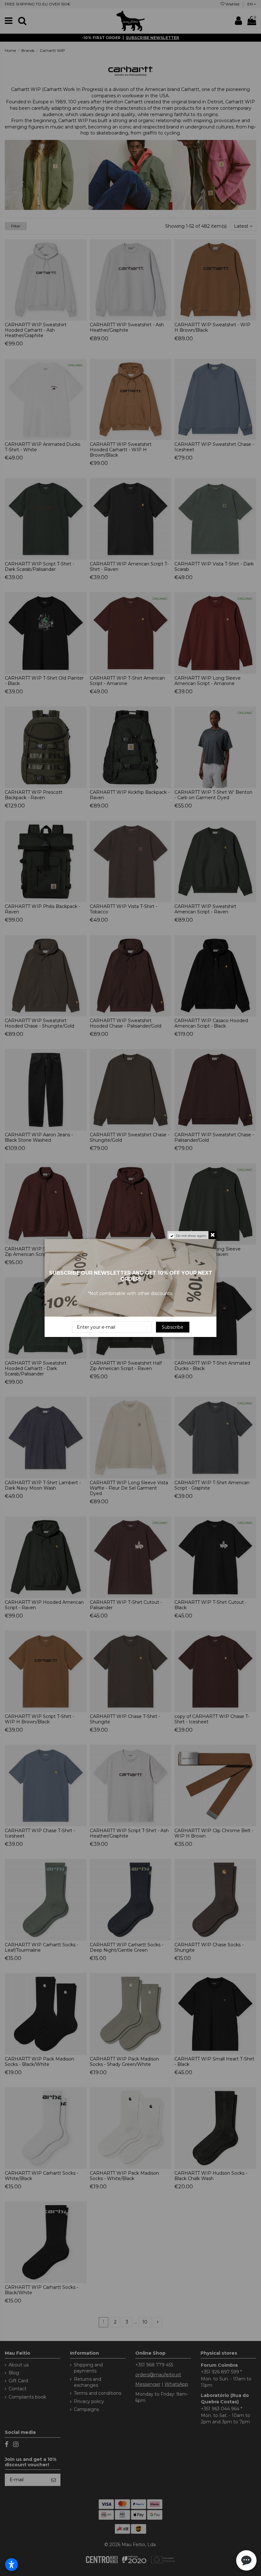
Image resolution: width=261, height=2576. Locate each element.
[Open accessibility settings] (11, 2565)
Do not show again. (191, 1236)
